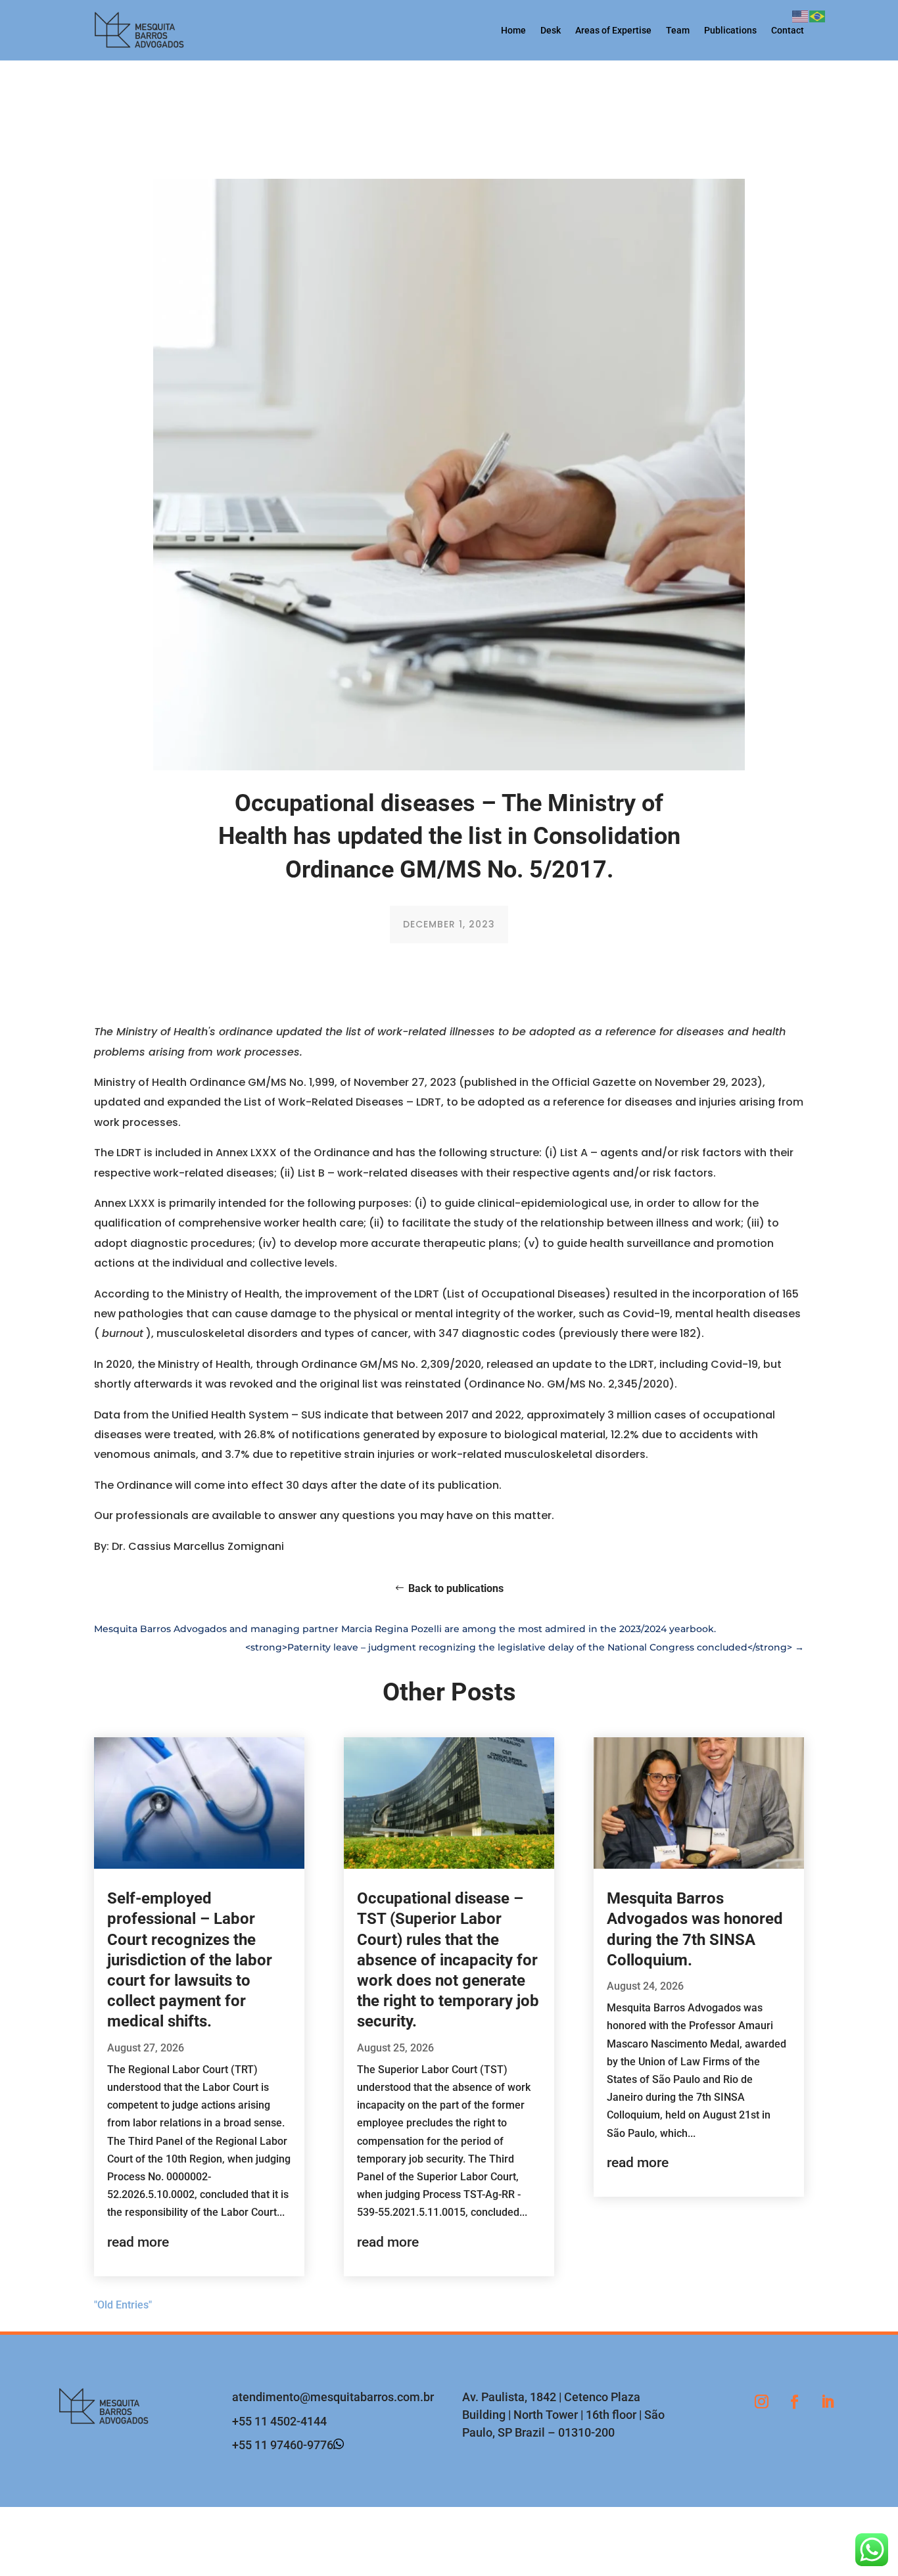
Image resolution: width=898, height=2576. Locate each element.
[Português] (818, 15)
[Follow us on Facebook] (794, 2402)
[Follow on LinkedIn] (827, 2402)
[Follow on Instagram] (761, 2402)
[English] (801, 15)
